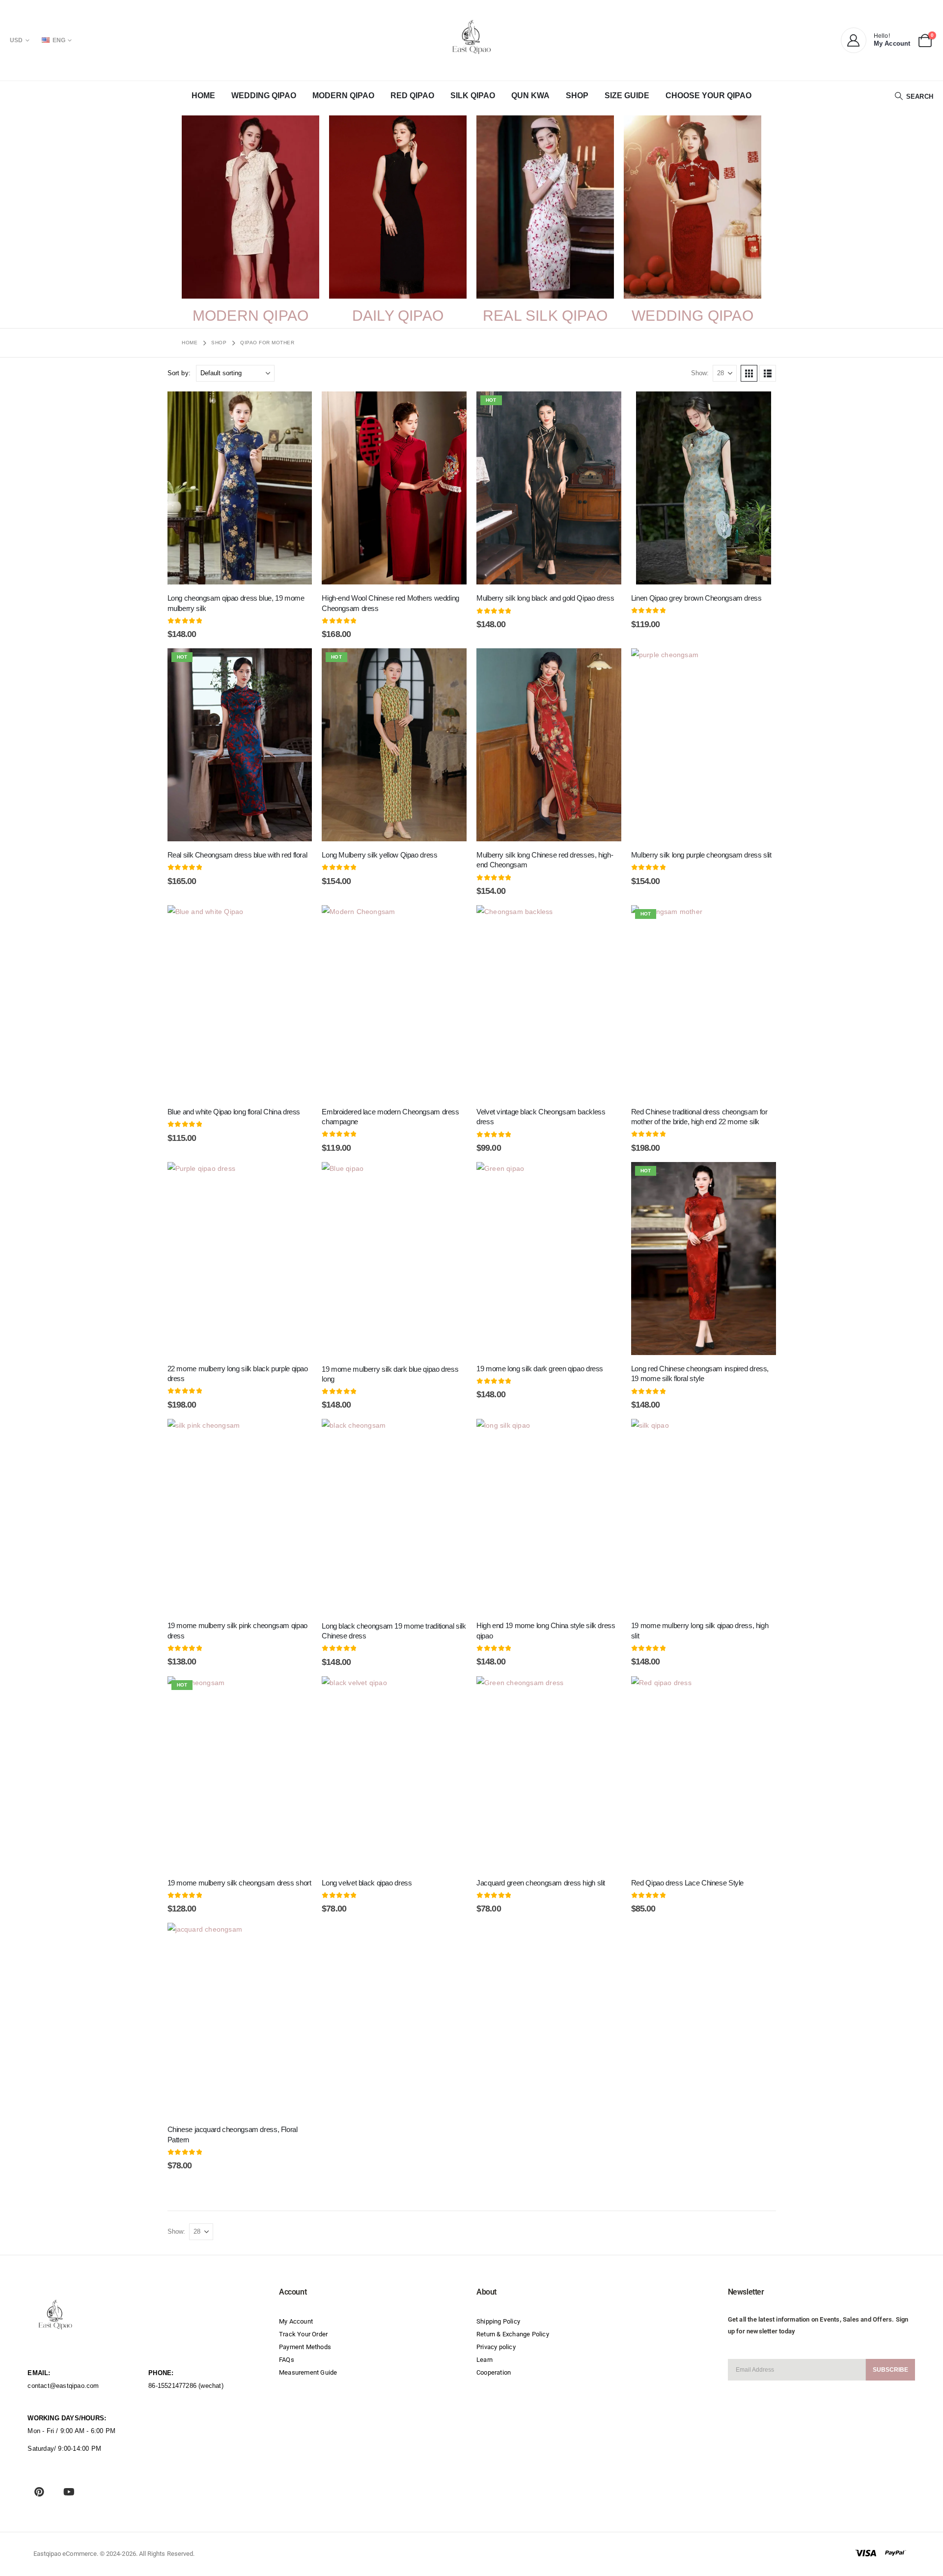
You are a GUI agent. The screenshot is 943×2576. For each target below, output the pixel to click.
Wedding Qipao (264, 96)
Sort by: (179, 373)
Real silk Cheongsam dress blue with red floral (237, 855)
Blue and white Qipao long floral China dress (234, 1112)
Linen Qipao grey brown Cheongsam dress (696, 598)
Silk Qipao (473, 96)
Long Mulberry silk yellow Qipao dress (379, 855)
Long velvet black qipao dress (367, 1883)
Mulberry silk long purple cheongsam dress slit (701, 855)
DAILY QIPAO (398, 316)
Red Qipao (412, 96)
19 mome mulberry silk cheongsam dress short (239, 1883)
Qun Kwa (530, 96)
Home (203, 96)
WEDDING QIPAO (693, 316)
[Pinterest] (39, 2492)
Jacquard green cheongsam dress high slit (541, 1883)
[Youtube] (69, 2492)
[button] (914, 96)
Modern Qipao (343, 96)
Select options (201, 573)
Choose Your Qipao (708, 96)
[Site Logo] (471, 37)
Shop (577, 96)
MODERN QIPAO (250, 316)
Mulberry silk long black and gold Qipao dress (545, 598)
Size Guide (627, 96)
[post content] (240, 488)
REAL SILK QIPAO (545, 316)
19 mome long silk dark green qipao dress (540, 1369)
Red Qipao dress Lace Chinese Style (687, 1883)
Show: (700, 373)
